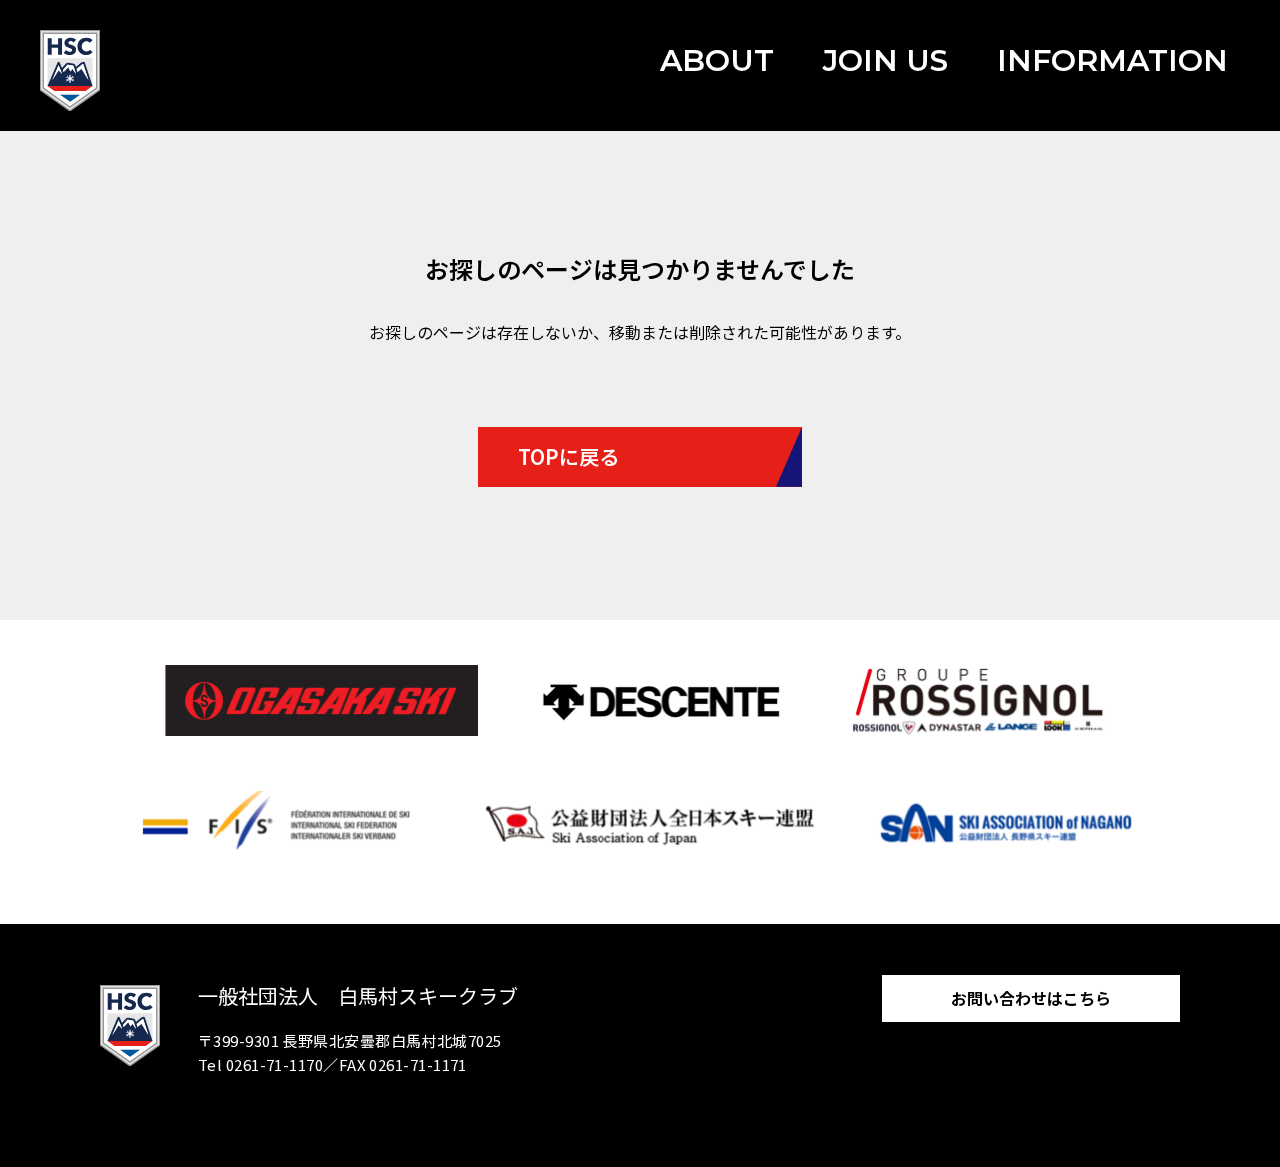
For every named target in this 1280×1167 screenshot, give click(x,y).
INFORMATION (1112, 60)
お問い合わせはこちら (1031, 998)
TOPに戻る (568, 456)
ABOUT (717, 60)
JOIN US (885, 60)
